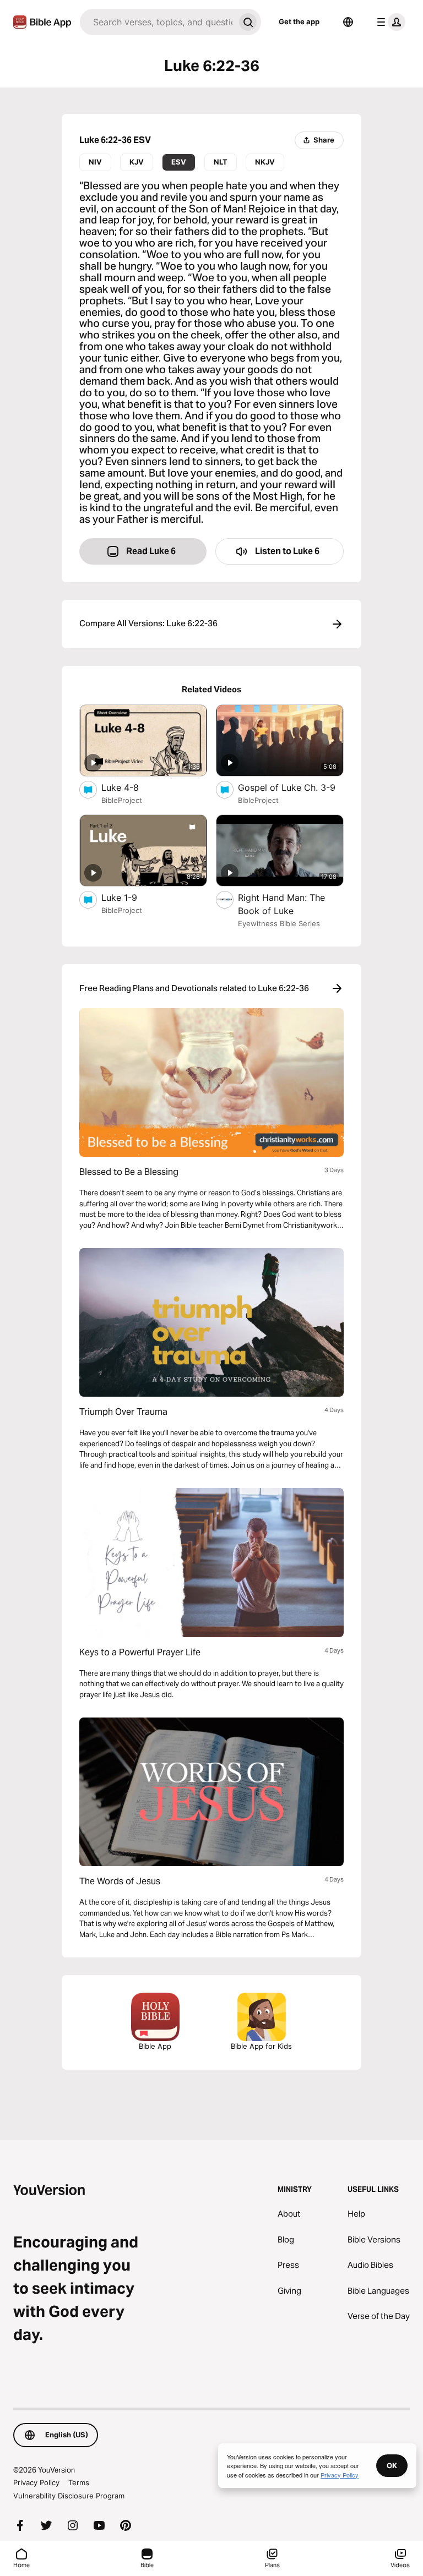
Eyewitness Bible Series (279, 923)
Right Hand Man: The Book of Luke (281, 904)
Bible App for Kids (261, 2046)
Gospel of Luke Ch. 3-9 (291, 787)
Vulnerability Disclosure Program (69, 2496)
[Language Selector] (348, 22)
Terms (79, 2482)
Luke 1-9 (131, 897)
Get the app (299, 21)
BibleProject (122, 800)
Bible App (155, 2046)
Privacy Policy (36, 2482)
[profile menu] (389, 22)
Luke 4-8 (131, 787)
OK (392, 2465)
